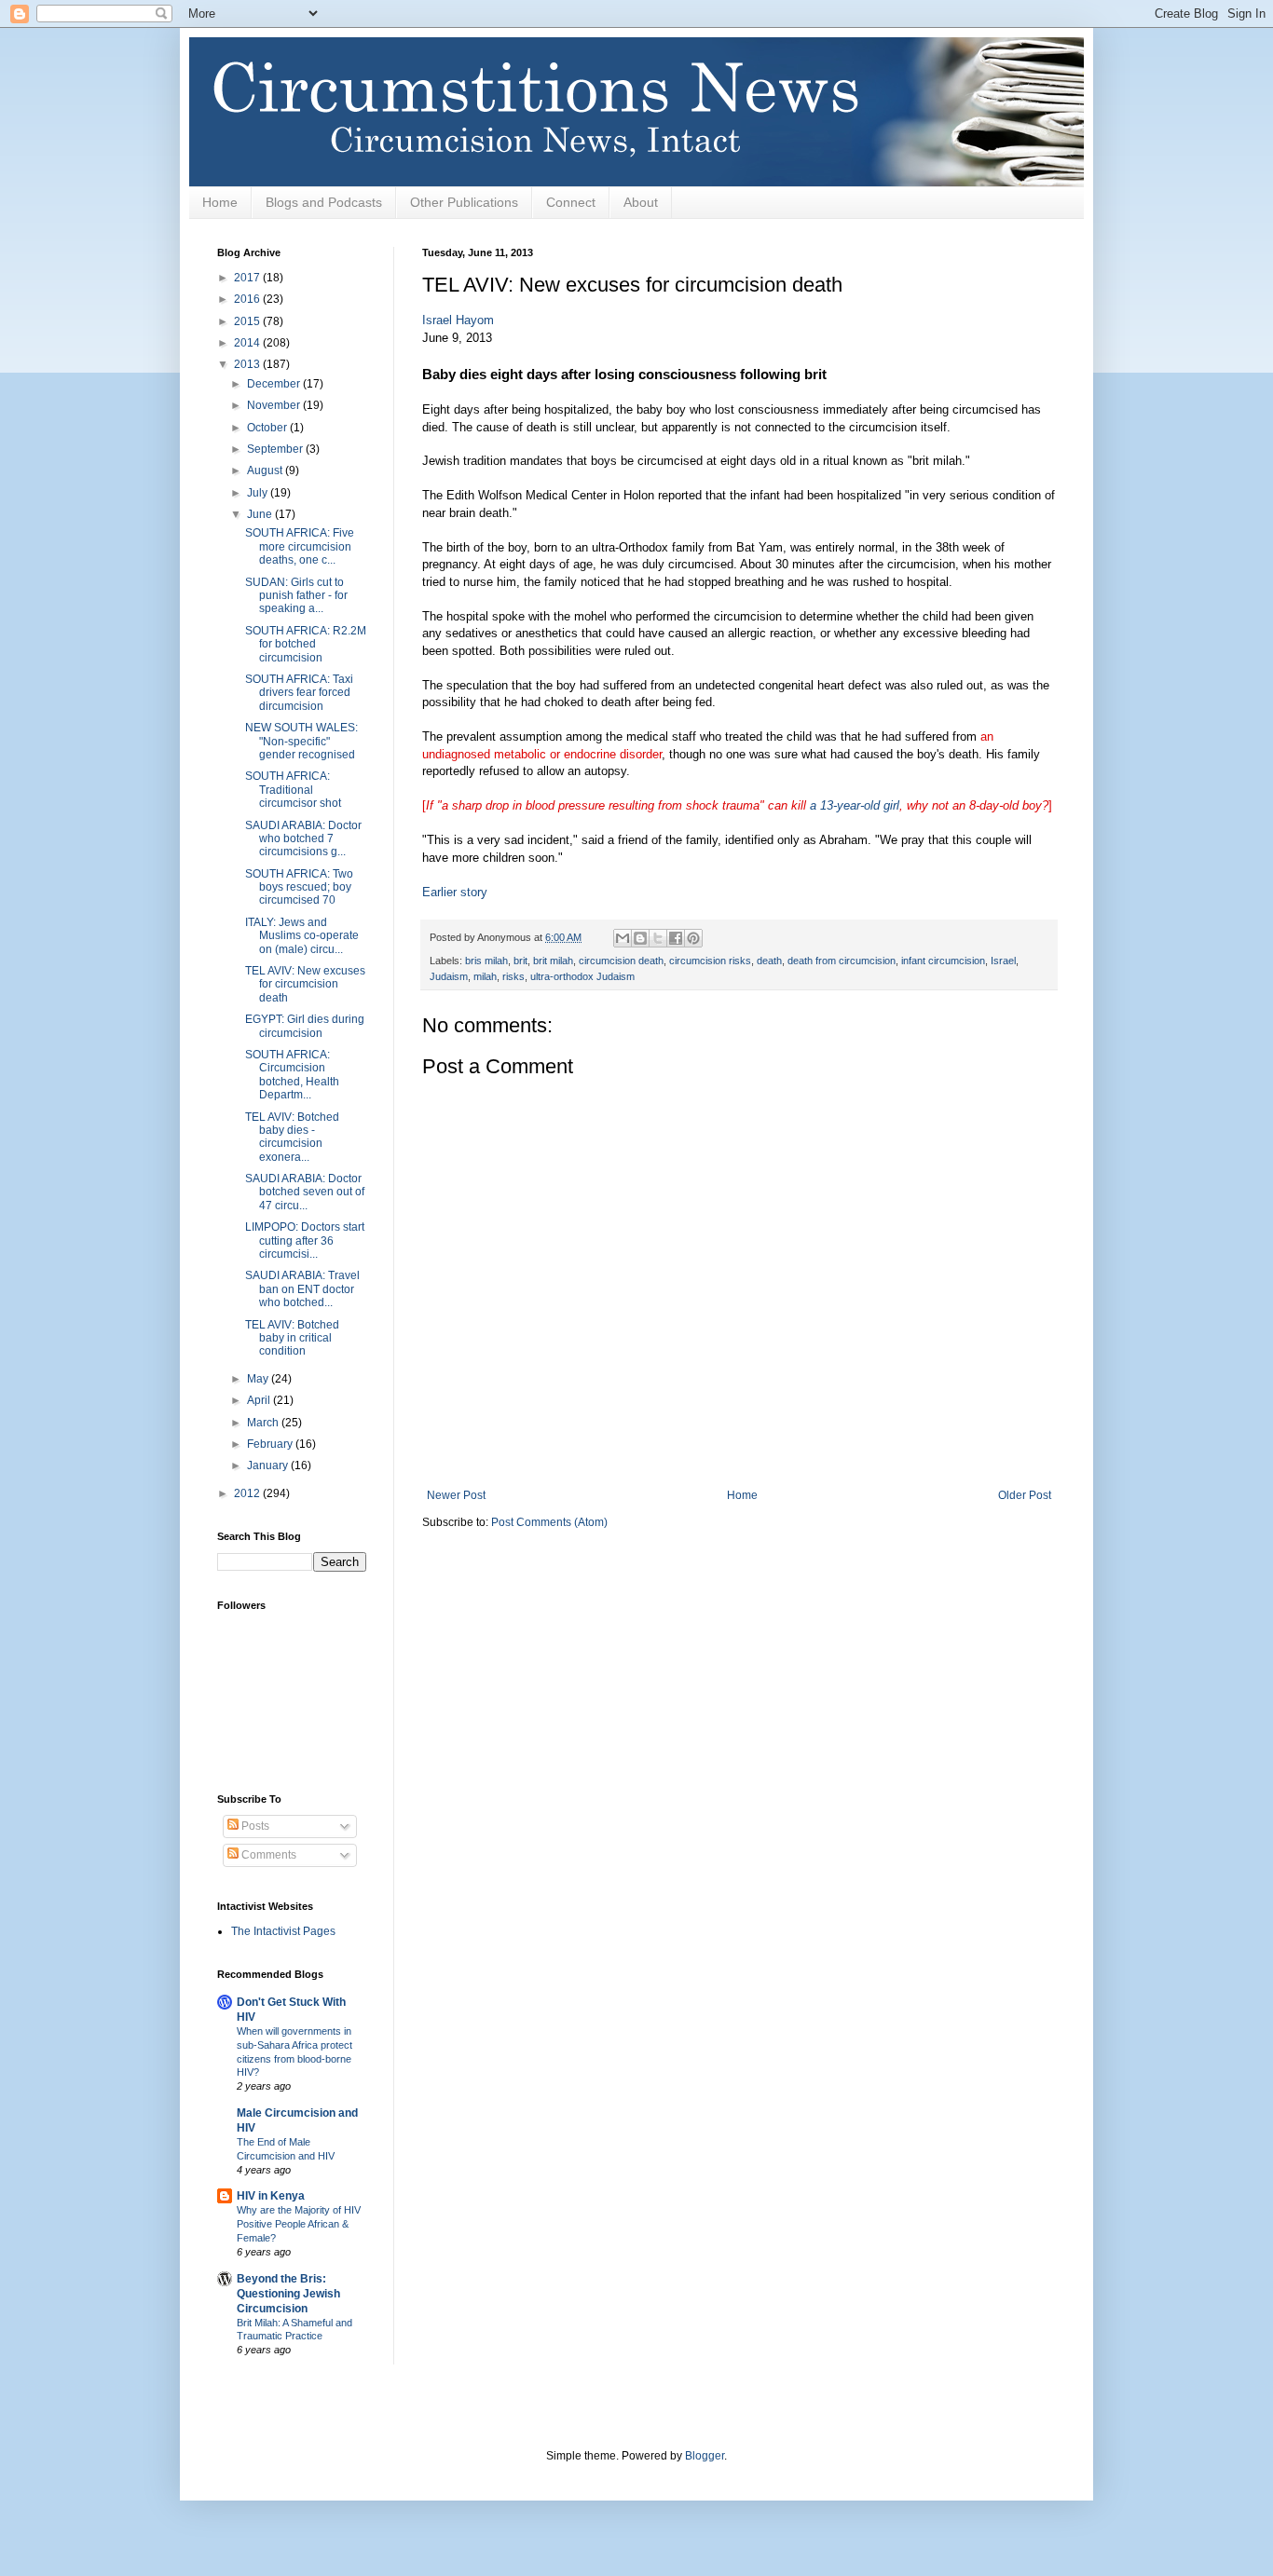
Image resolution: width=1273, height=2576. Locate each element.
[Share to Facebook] (676, 938)
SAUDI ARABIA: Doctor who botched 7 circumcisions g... (303, 839)
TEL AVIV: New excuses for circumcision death (305, 984)
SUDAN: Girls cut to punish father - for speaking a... (296, 596)
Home (220, 202)
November (275, 405)
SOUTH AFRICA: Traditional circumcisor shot (293, 790)
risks (513, 976)
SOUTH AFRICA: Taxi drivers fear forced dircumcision (299, 693)
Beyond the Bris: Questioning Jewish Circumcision (288, 2294)
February (271, 1444)
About (641, 202)
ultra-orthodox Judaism (582, 976)
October (268, 428)
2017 (248, 278)
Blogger (705, 2456)
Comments (267, 1855)
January (269, 1465)
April (260, 1400)
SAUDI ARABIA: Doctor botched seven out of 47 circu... (305, 1192)
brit (520, 961)
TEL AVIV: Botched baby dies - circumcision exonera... (292, 1137)
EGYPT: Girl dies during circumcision (305, 1026)
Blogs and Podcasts (324, 202)
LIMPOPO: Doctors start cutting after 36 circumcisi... (305, 1240)
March (264, 1423)
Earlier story (455, 892)
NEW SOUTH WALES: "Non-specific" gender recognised (301, 741)
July (259, 493)
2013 (248, 364)
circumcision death (621, 961)
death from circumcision (842, 961)
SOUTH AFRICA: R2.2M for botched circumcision (306, 644)
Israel (1003, 961)
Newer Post (456, 1495)
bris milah (486, 961)
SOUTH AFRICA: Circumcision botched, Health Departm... (292, 1075)
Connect (571, 202)
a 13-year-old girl (855, 805)
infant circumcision (943, 961)
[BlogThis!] (640, 938)
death (769, 961)
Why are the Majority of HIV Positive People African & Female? (299, 2224)
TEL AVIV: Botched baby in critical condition (292, 1338)
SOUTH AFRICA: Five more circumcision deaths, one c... (300, 546)
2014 (248, 343)
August (266, 470)
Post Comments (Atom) (549, 1522)
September (276, 449)
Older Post (1025, 1495)
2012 (248, 1493)
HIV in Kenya (271, 2196)
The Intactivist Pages (283, 1931)
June (261, 514)
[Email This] (623, 938)
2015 (248, 321)
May (259, 1379)
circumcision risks (710, 961)
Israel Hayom (458, 320)
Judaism (449, 976)
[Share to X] (658, 938)
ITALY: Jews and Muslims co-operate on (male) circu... (302, 936)
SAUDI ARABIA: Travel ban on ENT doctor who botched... (302, 1289)
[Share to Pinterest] (693, 938)
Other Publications (464, 202)
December (275, 384)
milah (485, 976)
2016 (248, 299)
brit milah (553, 961)
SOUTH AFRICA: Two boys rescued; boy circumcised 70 (299, 887)
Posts (254, 1826)
